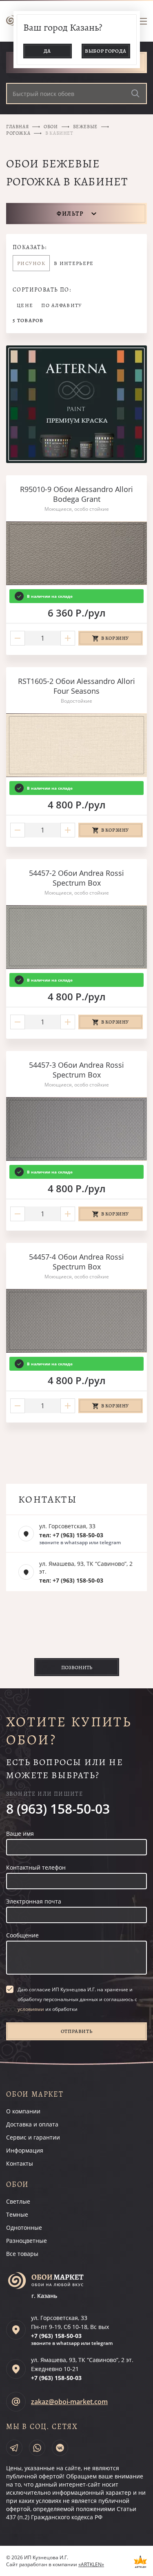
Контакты (20, 2163)
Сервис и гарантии (33, 2137)
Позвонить (77, 1667)
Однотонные (24, 2228)
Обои (51, 127)
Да (47, 51)
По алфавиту (62, 305)
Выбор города (106, 51)
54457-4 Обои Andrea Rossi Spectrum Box (76, 1262)
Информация (25, 2150)
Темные (17, 2214)
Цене (25, 305)
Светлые (18, 2201)
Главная (17, 127)
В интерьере (74, 263)
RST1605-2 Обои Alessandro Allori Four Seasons (76, 686)
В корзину (115, 638)
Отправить (77, 2031)
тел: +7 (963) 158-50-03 (71, 1535)
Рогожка (18, 133)
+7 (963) (56, 2336)
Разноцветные (27, 2241)
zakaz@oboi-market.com (69, 2402)
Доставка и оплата (32, 2124)
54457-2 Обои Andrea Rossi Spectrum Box (76, 878)
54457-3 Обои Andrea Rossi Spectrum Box (76, 1070)
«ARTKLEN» (91, 2564)
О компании (23, 2111)
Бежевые (85, 127)
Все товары (22, 2254)
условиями (31, 2009)
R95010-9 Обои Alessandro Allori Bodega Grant (76, 494)
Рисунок (31, 263)
